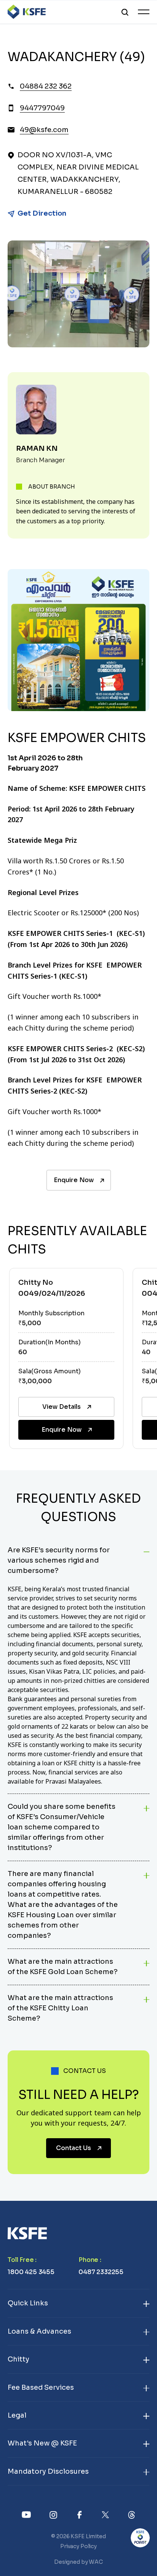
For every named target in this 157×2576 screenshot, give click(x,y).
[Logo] (27, 12)
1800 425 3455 (31, 2272)
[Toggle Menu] (144, 12)
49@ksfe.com (44, 130)
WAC (96, 2562)
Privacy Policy (78, 2546)
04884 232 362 (46, 86)
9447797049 (42, 108)
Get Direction (42, 213)
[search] (125, 12)
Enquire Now (74, 1180)
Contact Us (74, 2148)
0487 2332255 (101, 2272)
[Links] (26, 2514)
